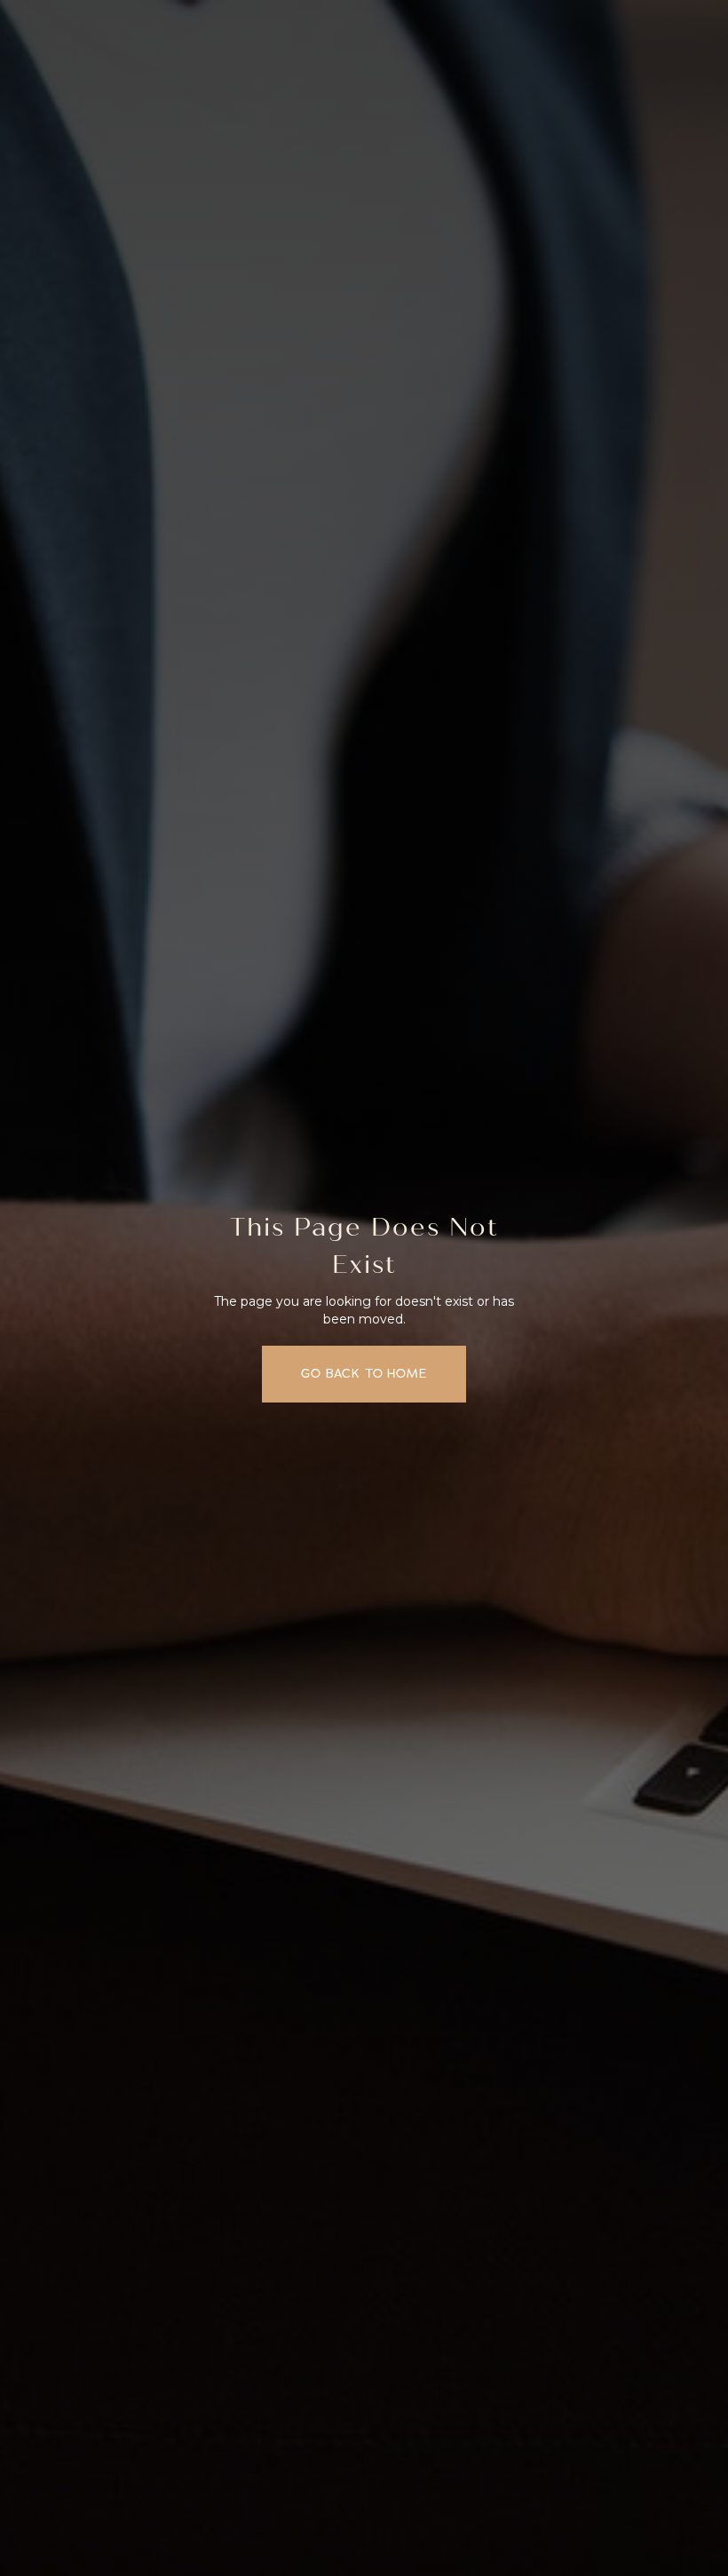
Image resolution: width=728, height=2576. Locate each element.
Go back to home (364, 1374)
